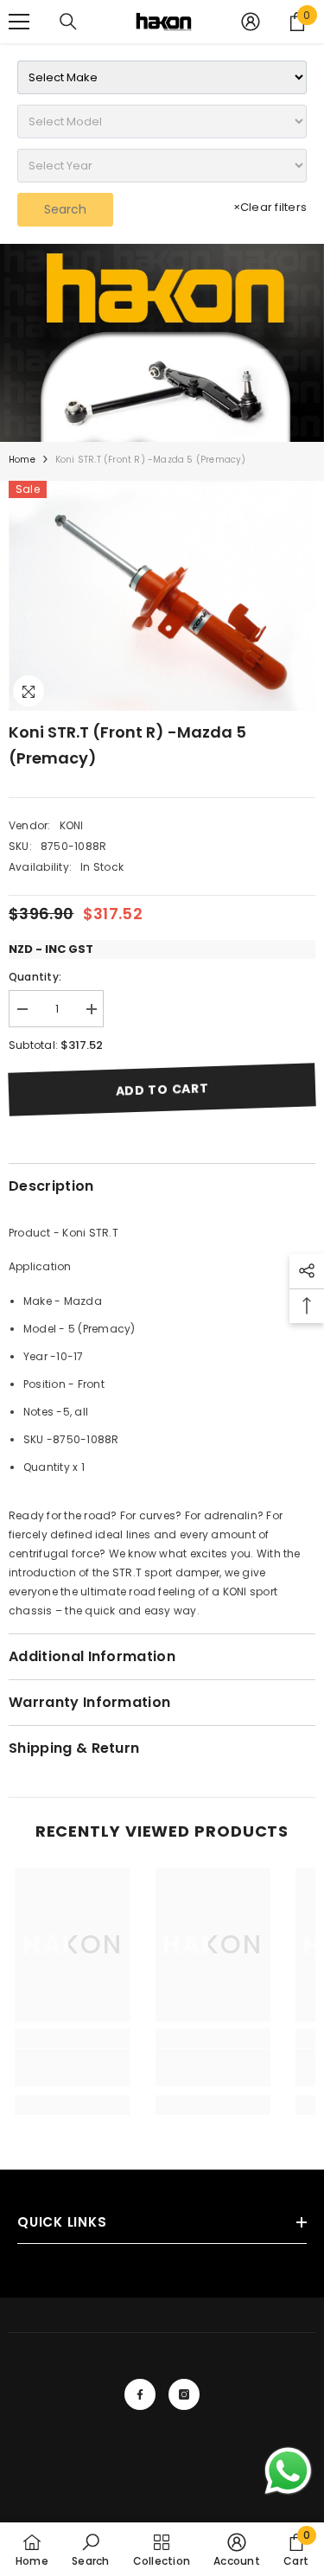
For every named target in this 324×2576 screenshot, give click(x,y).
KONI (72, 825)
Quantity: (35, 977)
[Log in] (251, 22)
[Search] (68, 22)
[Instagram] (184, 2394)
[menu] (19, 22)
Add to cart (162, 1090)
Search (65, 209)
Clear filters (270, 207)
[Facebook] (140, 2394)
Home (22, 460)
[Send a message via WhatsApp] (288, 2471)
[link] (162, 343)
